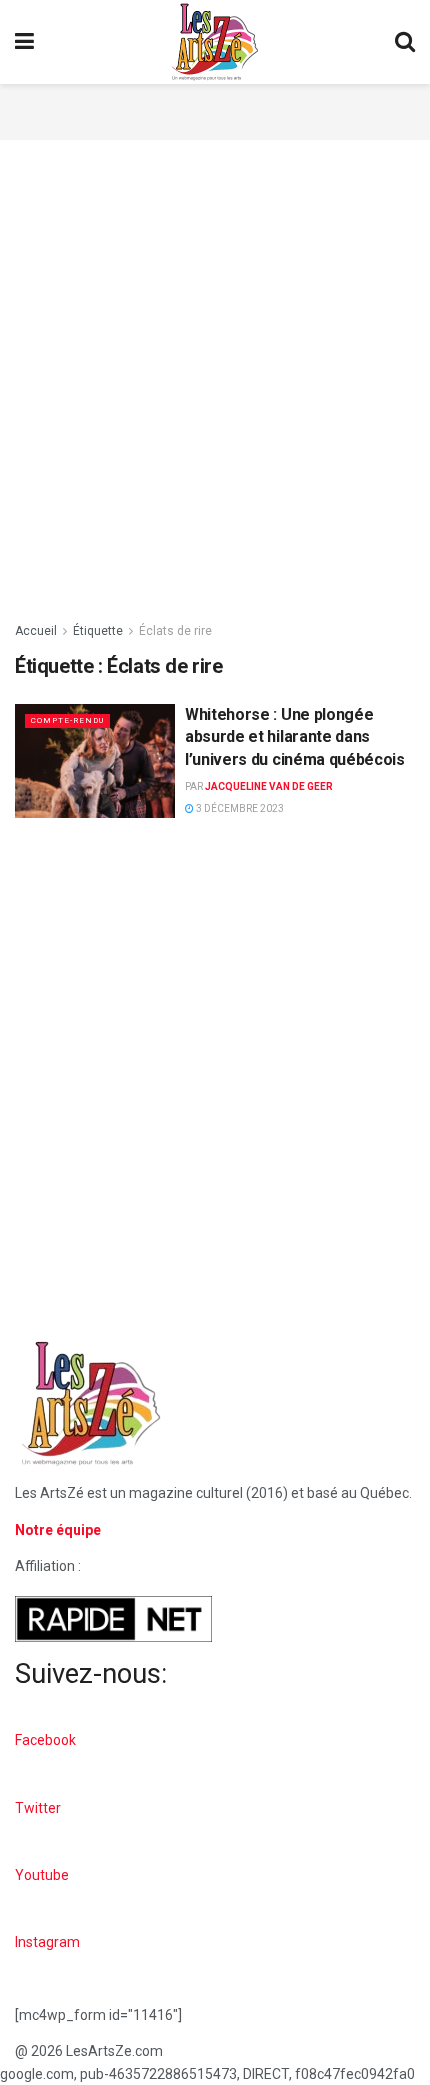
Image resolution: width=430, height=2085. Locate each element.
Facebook (45, 1740)
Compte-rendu (67, 720)
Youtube (42, 1875)
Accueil (36, 631)
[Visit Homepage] (215, 42)
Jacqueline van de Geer (269, 786)
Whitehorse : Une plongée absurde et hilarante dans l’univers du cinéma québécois (295, 737)
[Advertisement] (215, 109)
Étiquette (98, 631)
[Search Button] (405, 42)
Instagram (47, 1942)
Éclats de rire (175, 631)
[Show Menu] (24, 42)
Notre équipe (58, 1530)
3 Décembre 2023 (239, 808)
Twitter (38, 1808)
